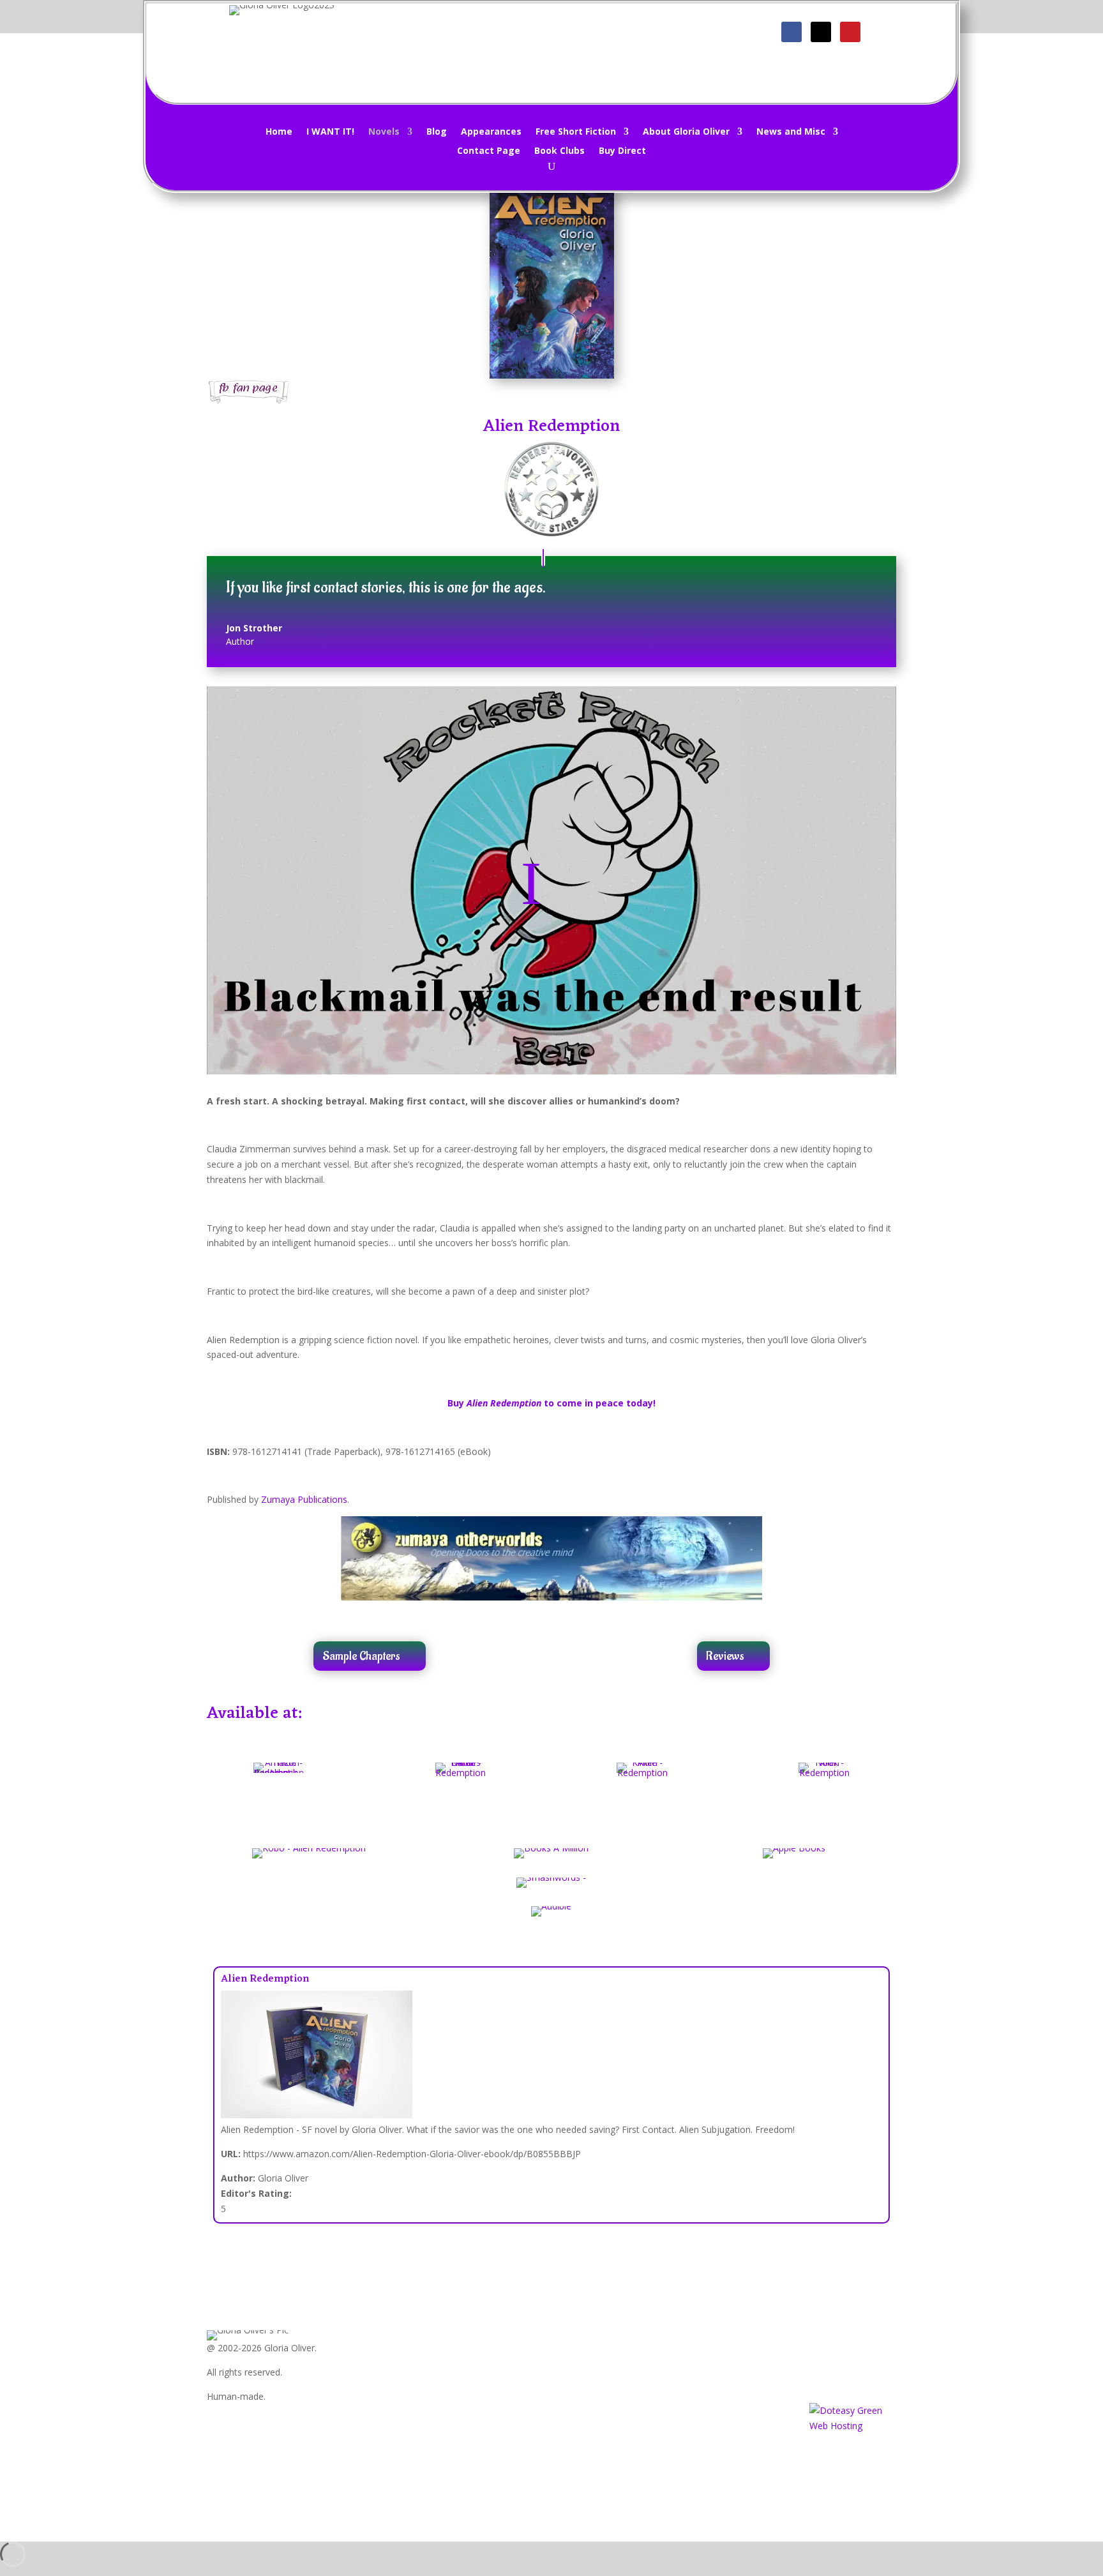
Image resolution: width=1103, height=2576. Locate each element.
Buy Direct (622, 151)
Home (279, 132)
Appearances (491, 132)
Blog (437, 132)
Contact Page (489, 151)
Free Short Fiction (576, 132)
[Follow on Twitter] (821, 32)
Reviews (725, 1656)
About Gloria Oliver (686, 132)
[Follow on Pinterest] (850, 32)
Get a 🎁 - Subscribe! (559, 37)
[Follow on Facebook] (792, 32)
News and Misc (791, 132)
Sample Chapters (361, 1656)
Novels (384, 132)
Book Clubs (559, 151)
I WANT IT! (330, 132)
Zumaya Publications (304, 1499)
